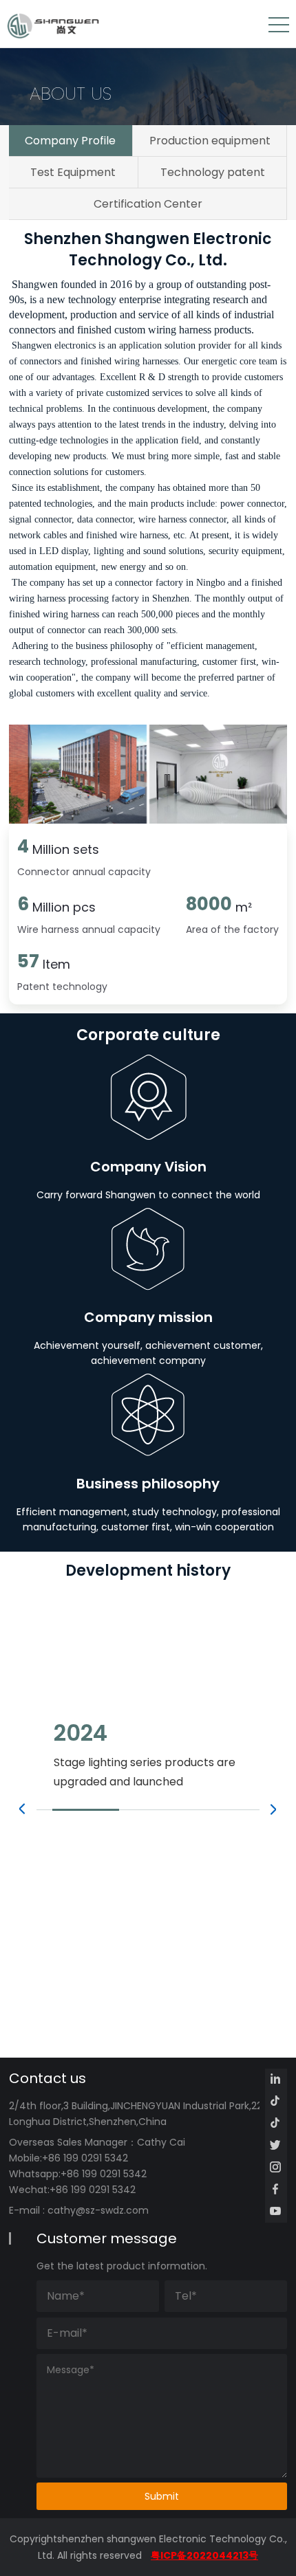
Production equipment (210, 141)
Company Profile (70, 141)
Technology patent (213, 172)
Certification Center (148, 204)
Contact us (47, 2078)
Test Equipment (73, 172)
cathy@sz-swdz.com (98, 2210)
